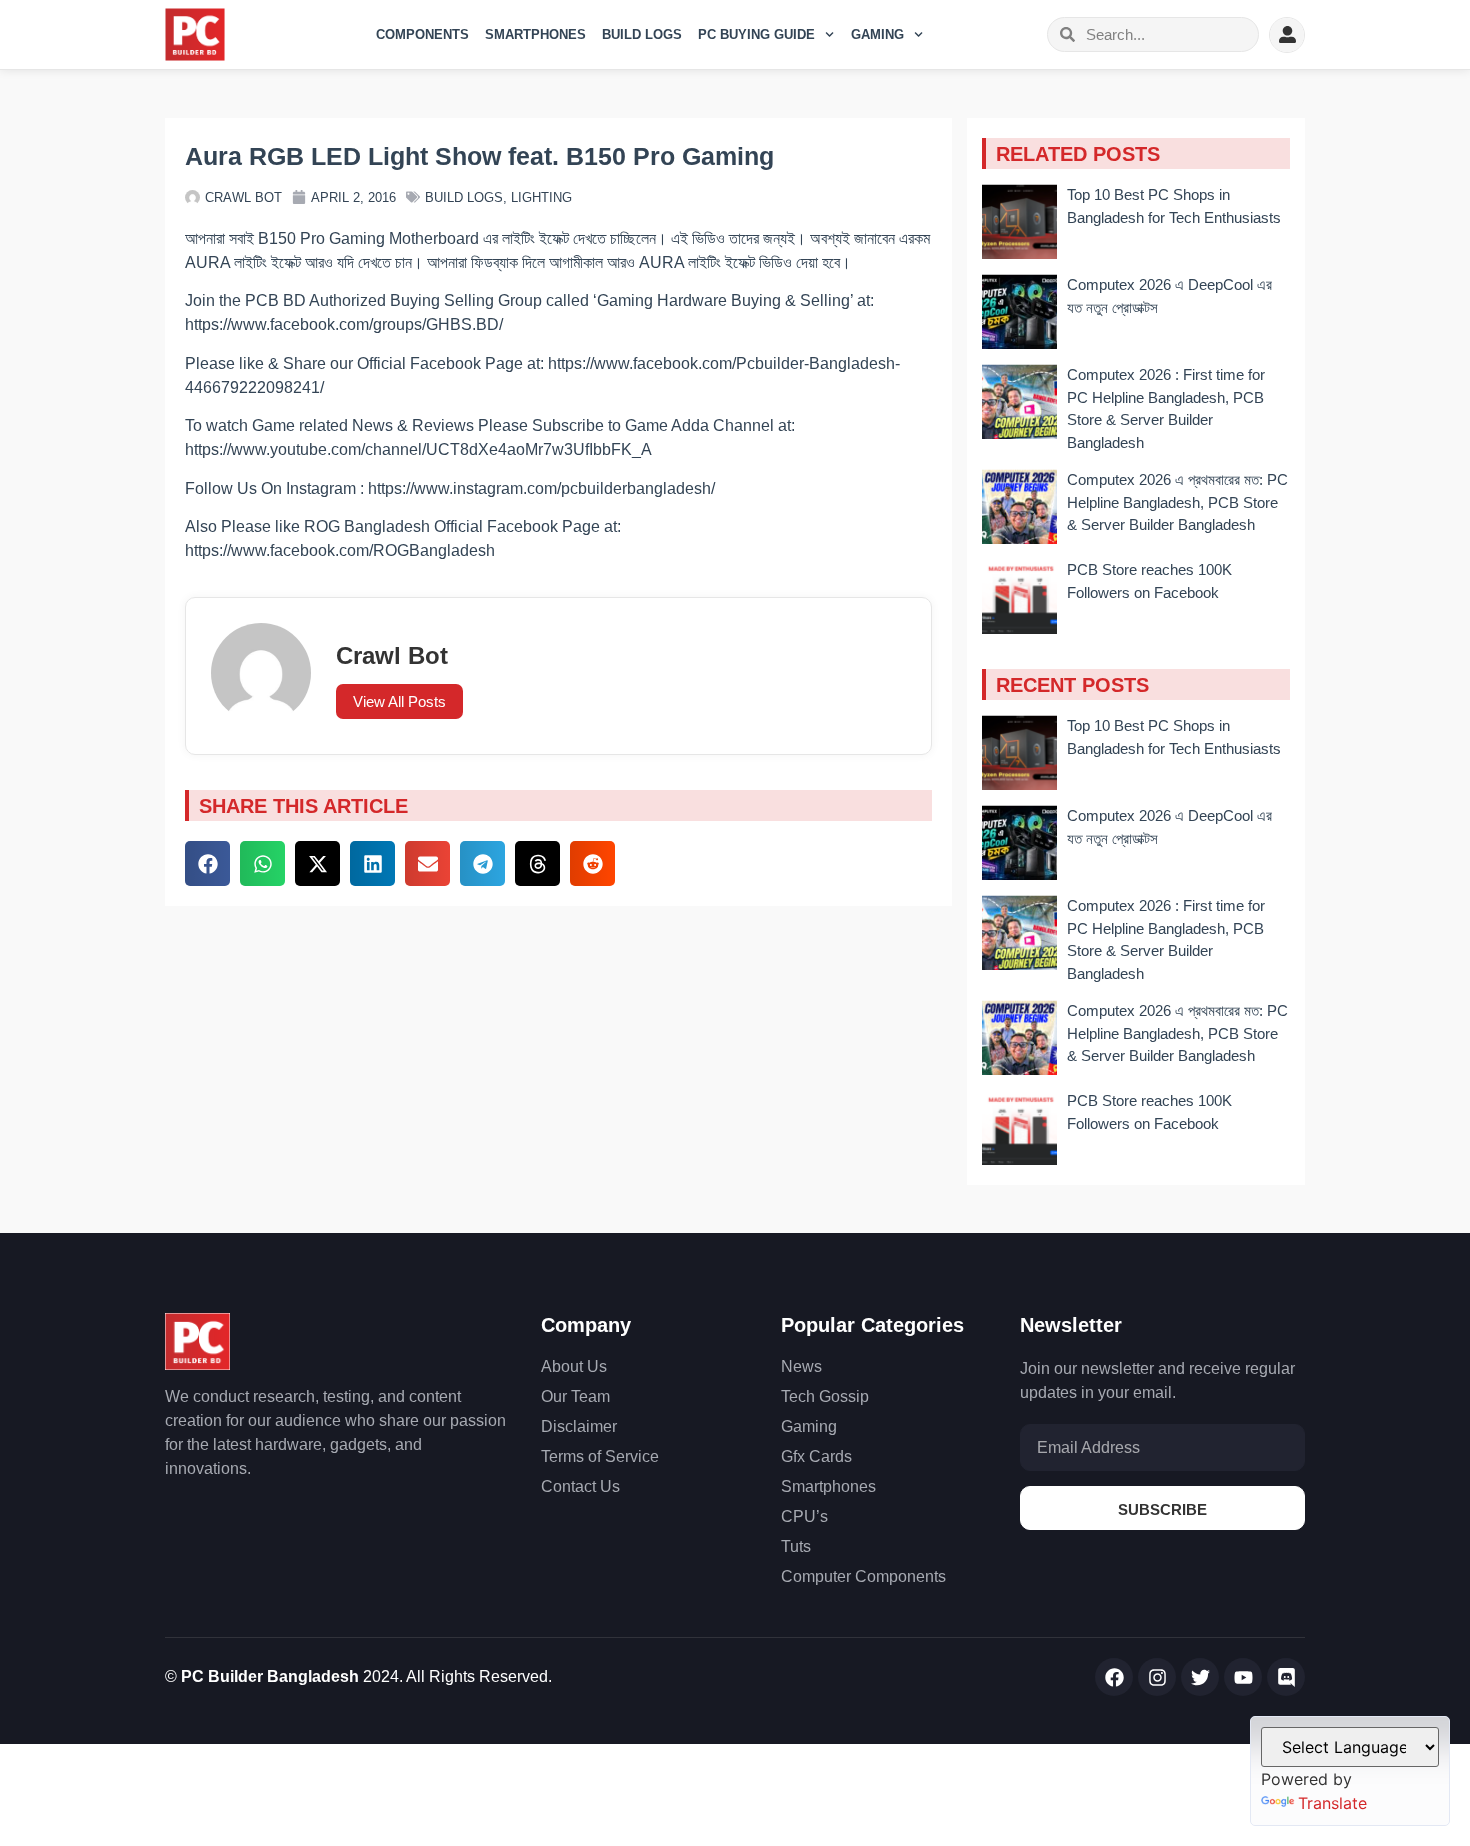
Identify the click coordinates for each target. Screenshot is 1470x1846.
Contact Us (580, 1486)
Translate (1332, 1803)
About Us (574, 1366)
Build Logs (642, 34)
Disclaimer (579, 1426)
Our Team (575, 1396)
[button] (207, 863)
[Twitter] (1200, 1677)
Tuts (796, 1546)
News (801, 1366)
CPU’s (804, 1516)
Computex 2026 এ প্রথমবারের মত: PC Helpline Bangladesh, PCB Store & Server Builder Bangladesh (1177, 502)
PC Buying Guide (756, 34)
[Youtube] (1243, 1677)
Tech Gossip (825, 1396)
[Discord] (1286, 1677)
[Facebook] (1114, 1677)
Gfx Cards (816, 1456)
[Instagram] (1157, 1677)
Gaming (877, 34)
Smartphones (535, 34)
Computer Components (863, 1576)
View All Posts (399, 701)
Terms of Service (600, 1456)
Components (422, 34)
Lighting (541, 197)
